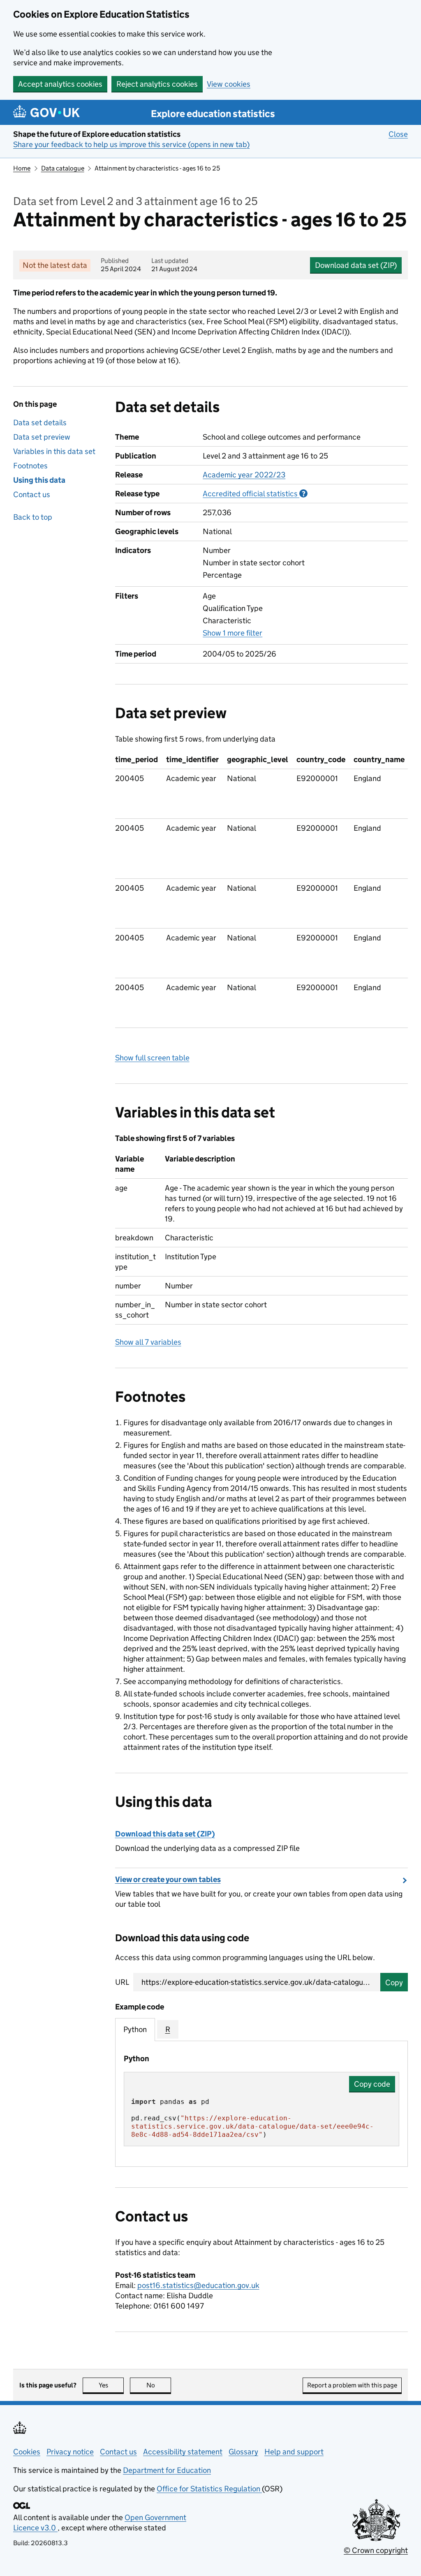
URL (122, 1982)
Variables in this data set (54, 451)
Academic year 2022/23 (244, 475)
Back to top (33, 517)
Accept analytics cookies (60, 84)
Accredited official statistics (255, 494)
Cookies (27, 2452)
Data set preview (42, 437)
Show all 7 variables (148, 1342)
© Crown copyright (376, 2550)
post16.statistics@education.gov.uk (198, 2285)
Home (22, 168)
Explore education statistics (213, 114)
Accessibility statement (183, 2452)
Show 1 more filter (232, 633)
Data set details (40, 423)
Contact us (32, 494)
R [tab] (168, 2029)
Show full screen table (152, 1058)
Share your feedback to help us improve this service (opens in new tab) (131, 144)
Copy (394, 1983)
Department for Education (167, 2470)
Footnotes (30, 466)
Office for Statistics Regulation (209, 2489)
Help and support (294, 2452)
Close (398, 134)
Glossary (243, 2452)
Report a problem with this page (352, 2385)
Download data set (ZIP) (356, 265)
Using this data (39, 480)
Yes (111, 2385)
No (159, 2385)
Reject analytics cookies (157, 84)
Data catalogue (63, 168)
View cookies (229, 84)
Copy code (372, 2084)
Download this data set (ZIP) (165, 1834)
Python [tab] (135, 2029)
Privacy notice (70, 2452)
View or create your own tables (168, 1879)
